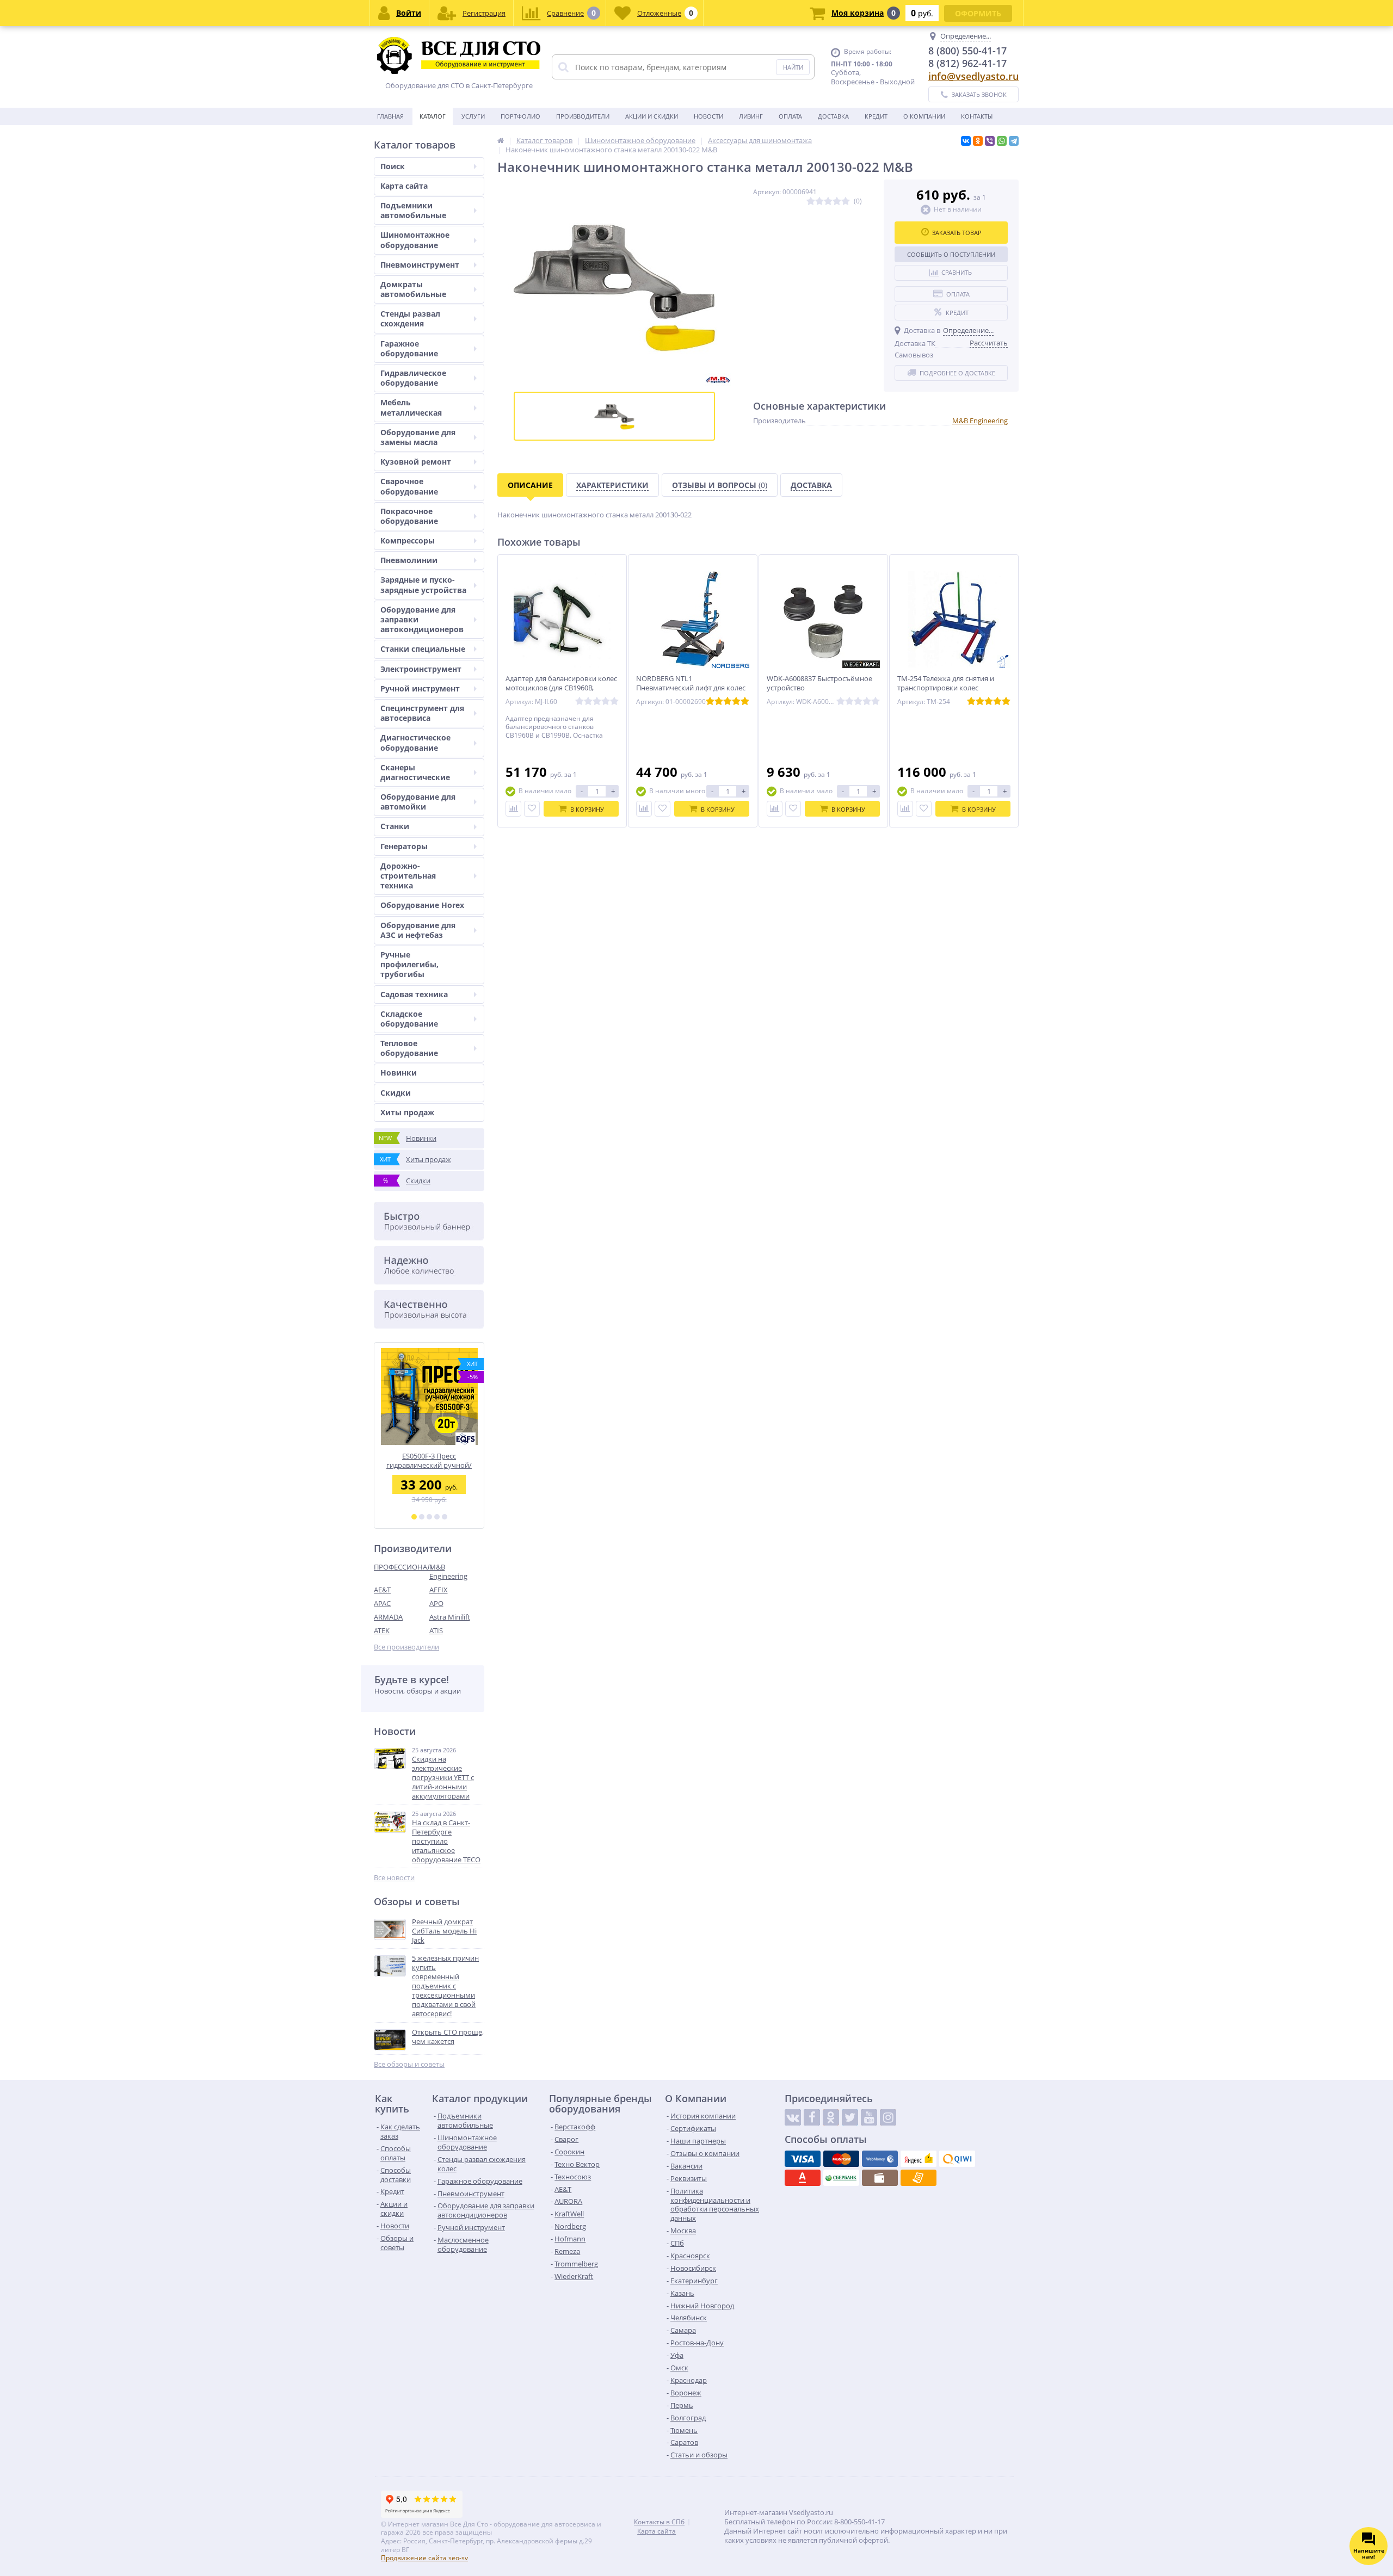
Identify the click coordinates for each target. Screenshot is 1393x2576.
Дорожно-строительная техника (408, 876)
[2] (422, 1517)
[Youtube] (869, 2117)
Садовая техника (414, 994)
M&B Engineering (448, 1571)
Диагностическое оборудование (415, 742)
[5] (445, 1517)
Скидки (396, 1093)
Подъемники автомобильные (413, 210)
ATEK (382, 1630)
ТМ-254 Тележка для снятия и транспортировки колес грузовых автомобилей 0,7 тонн (951, 688)
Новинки (399, 1073)
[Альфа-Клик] (803, 2178)
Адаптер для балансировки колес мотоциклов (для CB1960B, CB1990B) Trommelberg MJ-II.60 (561, 688)
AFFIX (439, 1590)
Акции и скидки (652, 116)
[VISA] (803, 2159)
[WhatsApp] (1002, 141)
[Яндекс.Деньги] (919, 2159)
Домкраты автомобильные (413, 289)
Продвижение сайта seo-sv (424, 2558)
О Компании (924, 116)
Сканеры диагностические (415, 772)
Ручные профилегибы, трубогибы (409, 964)
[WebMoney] (880, 2159)
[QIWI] (957, 2159)
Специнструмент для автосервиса (422, 713)
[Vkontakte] (793, 2117)
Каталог (433, 116)
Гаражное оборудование (409, 348)
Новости (708, 116)
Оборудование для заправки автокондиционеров (422, 619)
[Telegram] (1014, 141)
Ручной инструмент (420, 688)
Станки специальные (423, 649)
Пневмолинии (409, 560)
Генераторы (404, 846)
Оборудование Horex (422, 905)
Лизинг (751, 116)
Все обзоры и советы (409, 2064)
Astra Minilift (450, 1617)
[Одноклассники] (978, 141)
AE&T (382, 1590)
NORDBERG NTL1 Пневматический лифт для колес (691, 683)
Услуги (473, 116)
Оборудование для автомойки (418, 802)
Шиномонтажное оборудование (415, 240)
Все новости (394, 1878)
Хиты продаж (407, 1112)
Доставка (833, 116)
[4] (437, 1517)
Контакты (977, 116)
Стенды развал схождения (410, 319)
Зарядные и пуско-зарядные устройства (423, 585)
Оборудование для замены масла (418, 437)
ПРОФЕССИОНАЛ (402, 1567)
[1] (414, 1517)
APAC (382, 1603)
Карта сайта (404, 186)
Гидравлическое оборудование (413, 378)
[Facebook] (812, 2117)
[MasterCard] (841, 2159)
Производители (583, 116)
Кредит (876, 116)
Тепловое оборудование (409, 1048)
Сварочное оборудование (409, 486)
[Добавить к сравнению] (513, 809)
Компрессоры (408, 540)
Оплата (790, 116)
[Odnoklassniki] (831, 2117)
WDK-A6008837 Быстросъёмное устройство (819, 683)
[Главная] (501, 140)
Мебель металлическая (411, 407)
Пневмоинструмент (420, 265)
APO (436, 1603)
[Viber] (990, 141)
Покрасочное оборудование (409, 516)
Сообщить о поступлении (951, 254)
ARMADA (388, 1617)
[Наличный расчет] (880, 2178)
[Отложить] (532, 809)
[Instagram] (888, 2117)
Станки (395, 826)
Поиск (393, 166)
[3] (429, 1517)
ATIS (436, 1630)
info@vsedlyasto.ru (973, 76)
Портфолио (520, 116)
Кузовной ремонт (416, 462)
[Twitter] (850, 2117)
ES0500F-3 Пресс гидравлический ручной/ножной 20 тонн (429, 1460)
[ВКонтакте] (966, 141)
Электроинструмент (421, 669)
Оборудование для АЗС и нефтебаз (418, 930)
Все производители (406, 1647)
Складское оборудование (409, 1019)
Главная (390, 116)
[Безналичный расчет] (919, 2178)
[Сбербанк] (841, 2178)
